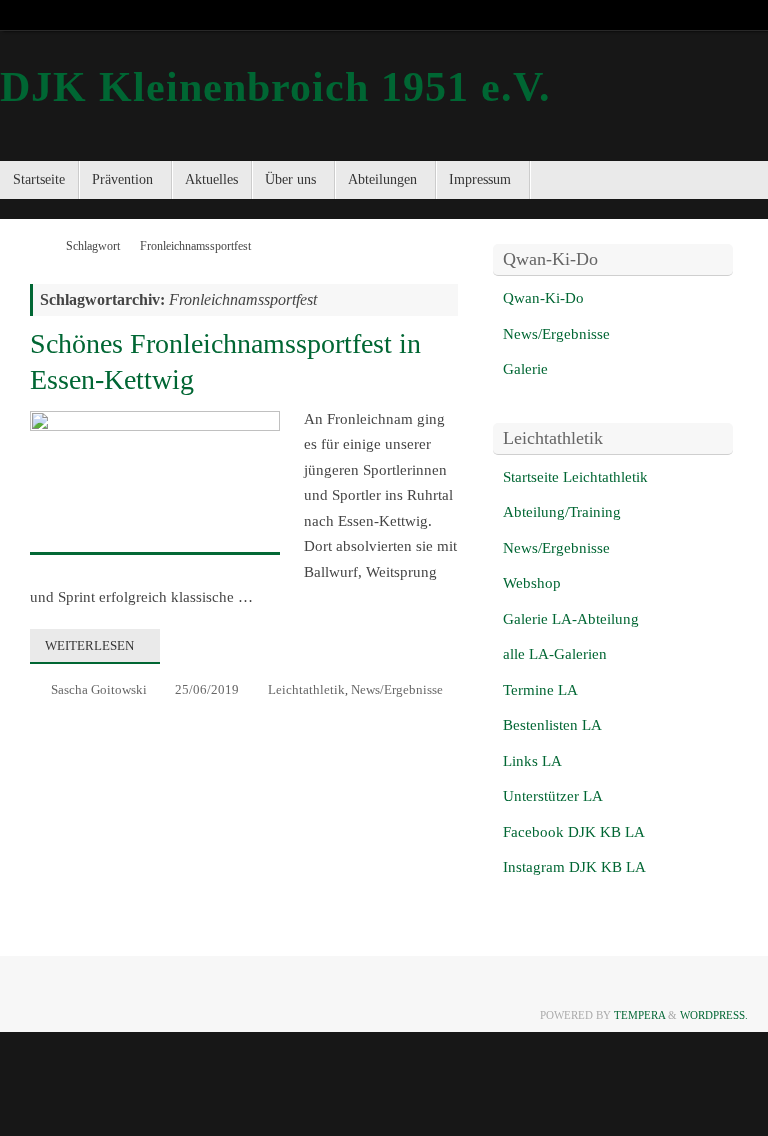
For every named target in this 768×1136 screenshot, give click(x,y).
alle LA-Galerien (555, 654)
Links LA (532, 761)
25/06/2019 (207, 689)
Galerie (525, 369)
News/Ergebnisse (397, 689)
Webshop (532, 583)
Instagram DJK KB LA (574, 867)
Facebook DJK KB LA (574, 832)
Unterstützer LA (553, 796)
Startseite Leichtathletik (575, 477)
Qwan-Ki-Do (543, 298)
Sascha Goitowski (99, 689)
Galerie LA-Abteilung (571, 619)
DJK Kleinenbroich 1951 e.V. (275, 87)
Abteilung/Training (562, 512)
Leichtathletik (306, 689)
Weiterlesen (89, 645)
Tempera (639, 1015)
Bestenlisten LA (552, 725)
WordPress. (714, 1015)
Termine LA (540, 690)
